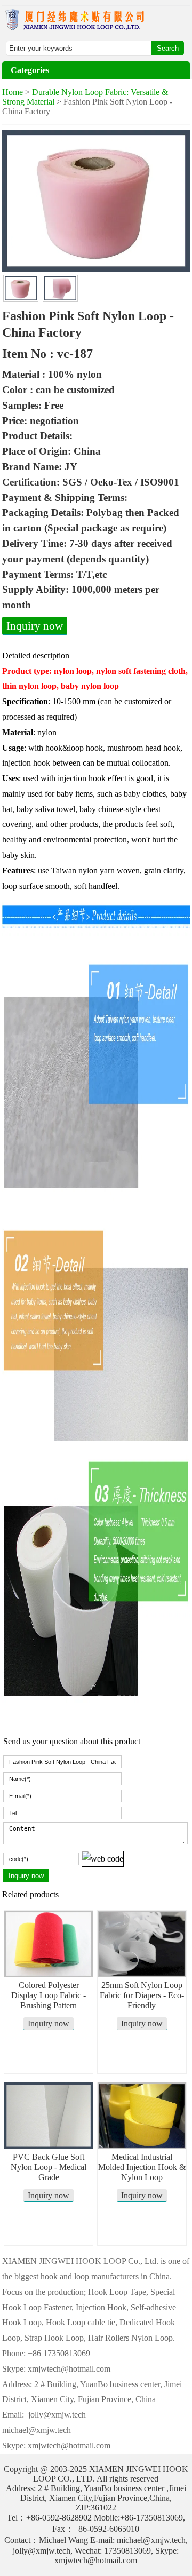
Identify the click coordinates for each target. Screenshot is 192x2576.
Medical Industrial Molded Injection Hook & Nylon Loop (142, 2167)
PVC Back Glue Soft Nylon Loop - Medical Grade (49, 2167)
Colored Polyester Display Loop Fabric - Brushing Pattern (49, 1995)
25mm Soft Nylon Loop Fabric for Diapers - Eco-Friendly (142, 1995)
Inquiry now (35, 626)
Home (13, 92)
